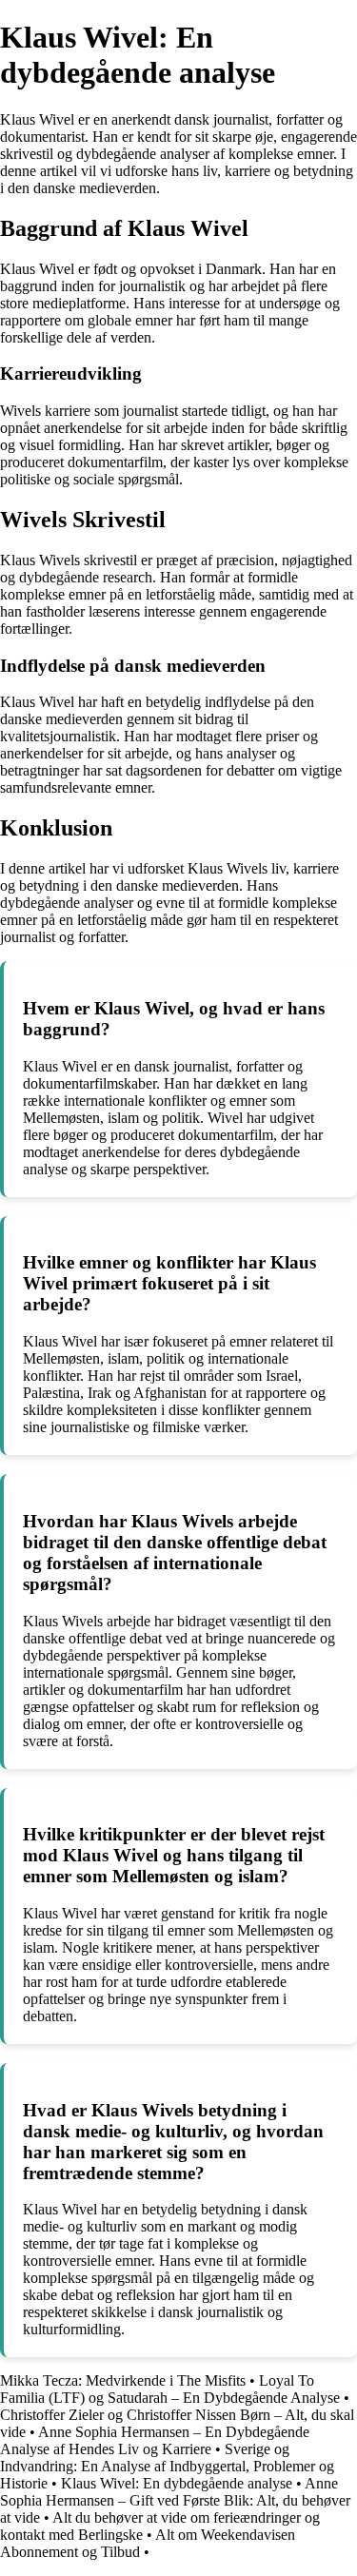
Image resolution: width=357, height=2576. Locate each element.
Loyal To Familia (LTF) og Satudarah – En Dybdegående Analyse (170, 2389)
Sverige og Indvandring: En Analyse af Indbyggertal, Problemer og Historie (167, 2466)
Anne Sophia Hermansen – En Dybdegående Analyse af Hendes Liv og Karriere (155, 2440)
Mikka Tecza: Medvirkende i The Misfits (123, 2380)
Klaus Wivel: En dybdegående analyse (177, 2483)
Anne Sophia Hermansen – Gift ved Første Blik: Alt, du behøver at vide (175, 2500)
